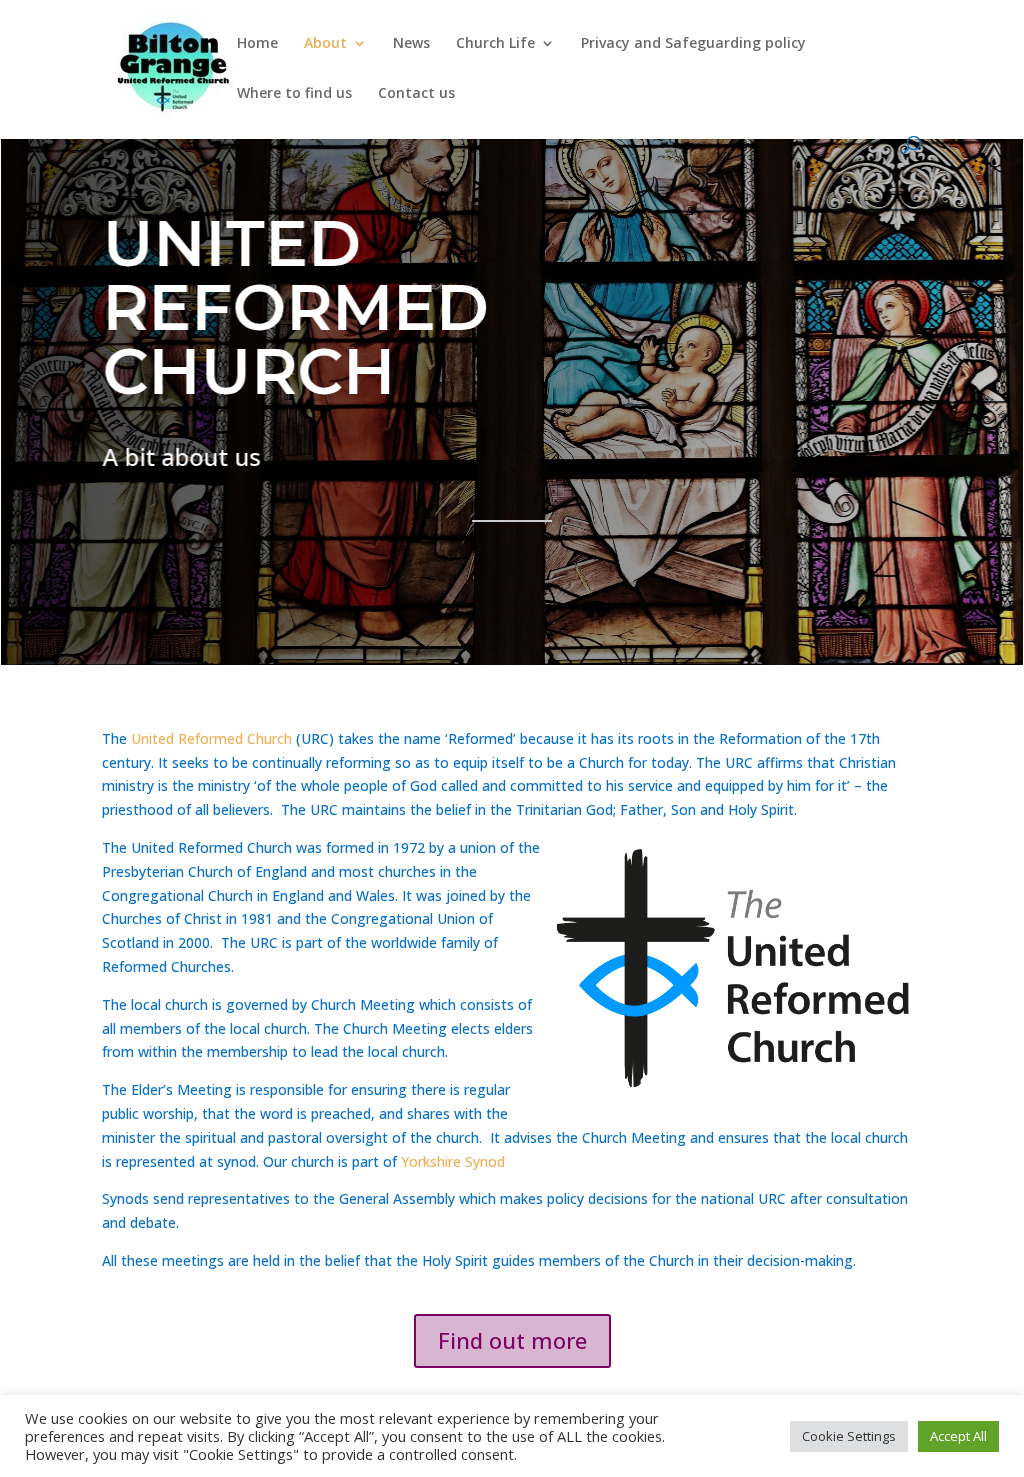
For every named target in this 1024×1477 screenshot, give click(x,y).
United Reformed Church (211, 738)
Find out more (512, 1340)
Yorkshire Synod (453, 1161)
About (325, 44)
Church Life (495, 44)
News (411, 44)
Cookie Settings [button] (849, 1436)
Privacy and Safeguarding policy (693, 44)
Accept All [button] (958, 1436)
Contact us (416, 94)
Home (257, 44)
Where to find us (294, 94)
